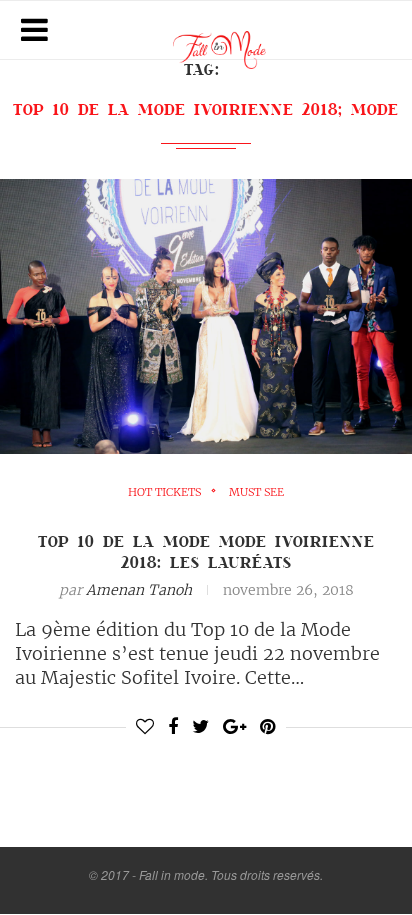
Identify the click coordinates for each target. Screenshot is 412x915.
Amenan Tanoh (139, 590)
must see (256, 492)
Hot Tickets (164, 492)
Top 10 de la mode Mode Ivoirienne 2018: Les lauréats (206, 551)
